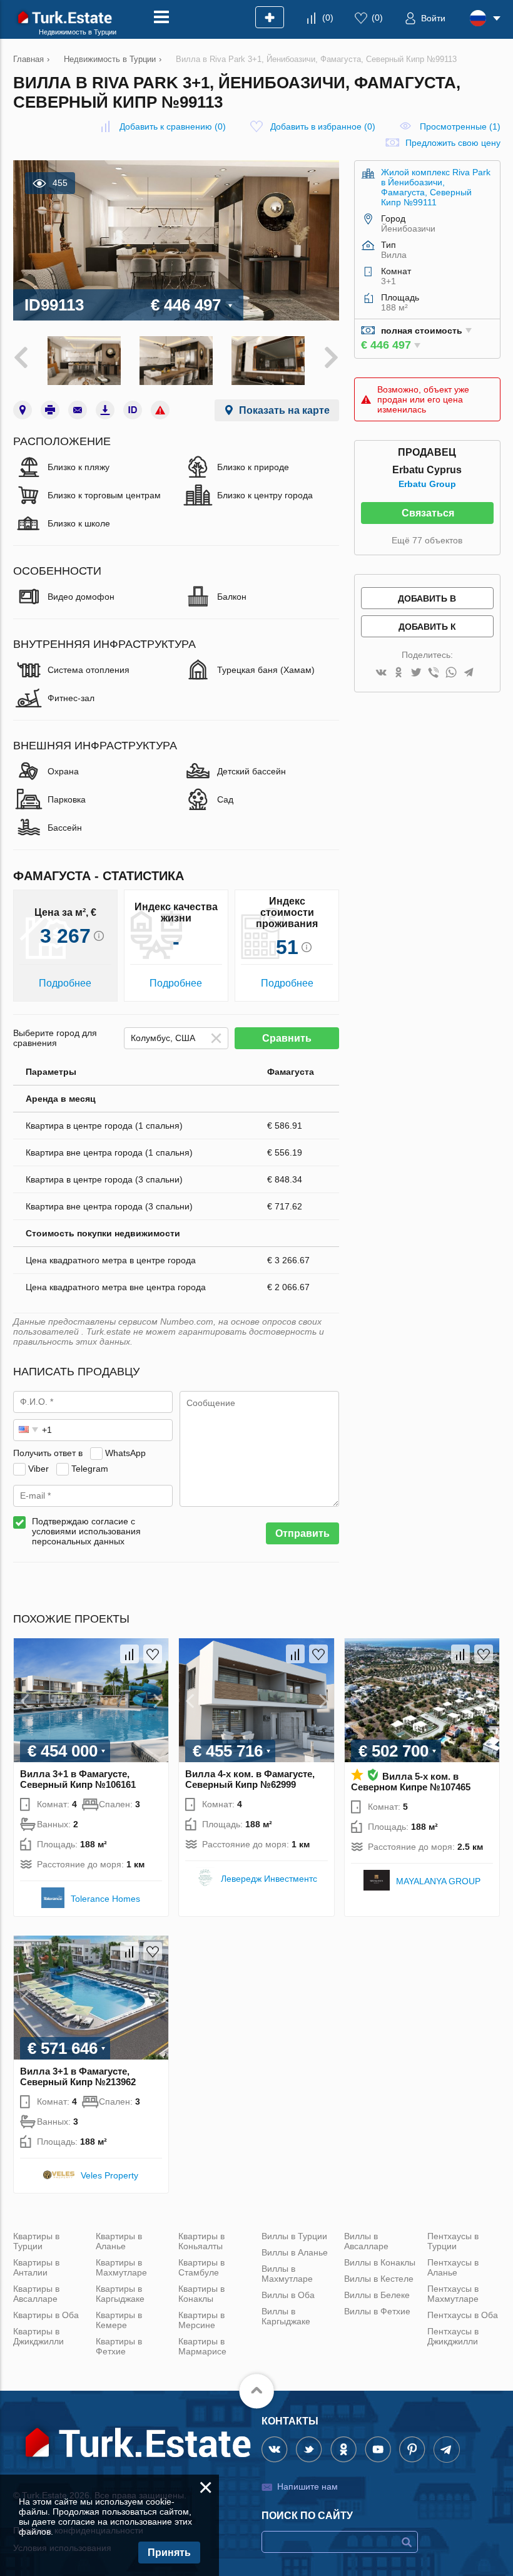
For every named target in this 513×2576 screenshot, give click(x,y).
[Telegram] (469, 673)
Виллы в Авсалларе (366, 2241)
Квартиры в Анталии (36, 2267)
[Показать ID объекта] (133, 410)
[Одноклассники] (399, 673)
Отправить (302, 1533)
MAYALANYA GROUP (438, 1881)
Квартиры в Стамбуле (201, 2267)
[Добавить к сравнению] (130, 1654)
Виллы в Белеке (377, 2295)
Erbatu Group (427, 484)
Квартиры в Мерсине (201, 2320)
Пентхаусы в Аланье (453, 2267)
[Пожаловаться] (160, 410)
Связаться (428, 513)
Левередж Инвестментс (269, 1879)
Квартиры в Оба (46, 2315)
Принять (169, 2553)
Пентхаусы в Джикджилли (453, 2336)
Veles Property (109, 2175)
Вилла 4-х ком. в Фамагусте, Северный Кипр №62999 (250, 1779)
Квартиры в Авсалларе (36, 2294)
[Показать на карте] (23, 410)
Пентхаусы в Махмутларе (453, 2294)
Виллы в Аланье (295, 2252)
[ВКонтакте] (381, 673)
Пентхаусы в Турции (453, 2241)
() (328, 18)
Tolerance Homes (105, 1899)
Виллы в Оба (288, 2295)
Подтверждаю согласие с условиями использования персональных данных (86, 1531)
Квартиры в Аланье (119, 2241)
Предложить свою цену (453, 143)
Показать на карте (284, 410)
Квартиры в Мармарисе (202, 2346)
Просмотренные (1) (460, 126)
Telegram (90, 1469)
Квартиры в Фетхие (119, 2346)
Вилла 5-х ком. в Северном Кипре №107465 (411, 1782)
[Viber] (434, 673)
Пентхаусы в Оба (463, 2315)
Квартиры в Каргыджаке (120, 2294)
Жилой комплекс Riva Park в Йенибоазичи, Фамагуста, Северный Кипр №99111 (436, 187)
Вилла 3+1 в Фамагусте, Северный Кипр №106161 (78, 1779)
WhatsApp (125, 1453)
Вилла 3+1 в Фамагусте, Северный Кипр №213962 (78, 2076)
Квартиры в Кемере (119, 2320)
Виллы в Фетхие (377, 2311)
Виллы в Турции (294, 2236)
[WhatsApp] (451, 673)
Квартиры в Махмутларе (121, 2267)
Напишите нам (307, 2486)
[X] (416, 673)
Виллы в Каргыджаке (286, 2316)
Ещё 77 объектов (427, 540)
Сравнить (287, 1038)
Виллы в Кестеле (379, 2279)
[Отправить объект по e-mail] (78, 410)
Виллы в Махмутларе (287, 2274)
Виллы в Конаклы (380, 2262)
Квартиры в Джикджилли (38, 2336)
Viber (38, 1469)
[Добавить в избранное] (153, 1654)
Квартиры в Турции (36, 2241)
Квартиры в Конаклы (201, 2294)
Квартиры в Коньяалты (201, 2241)
